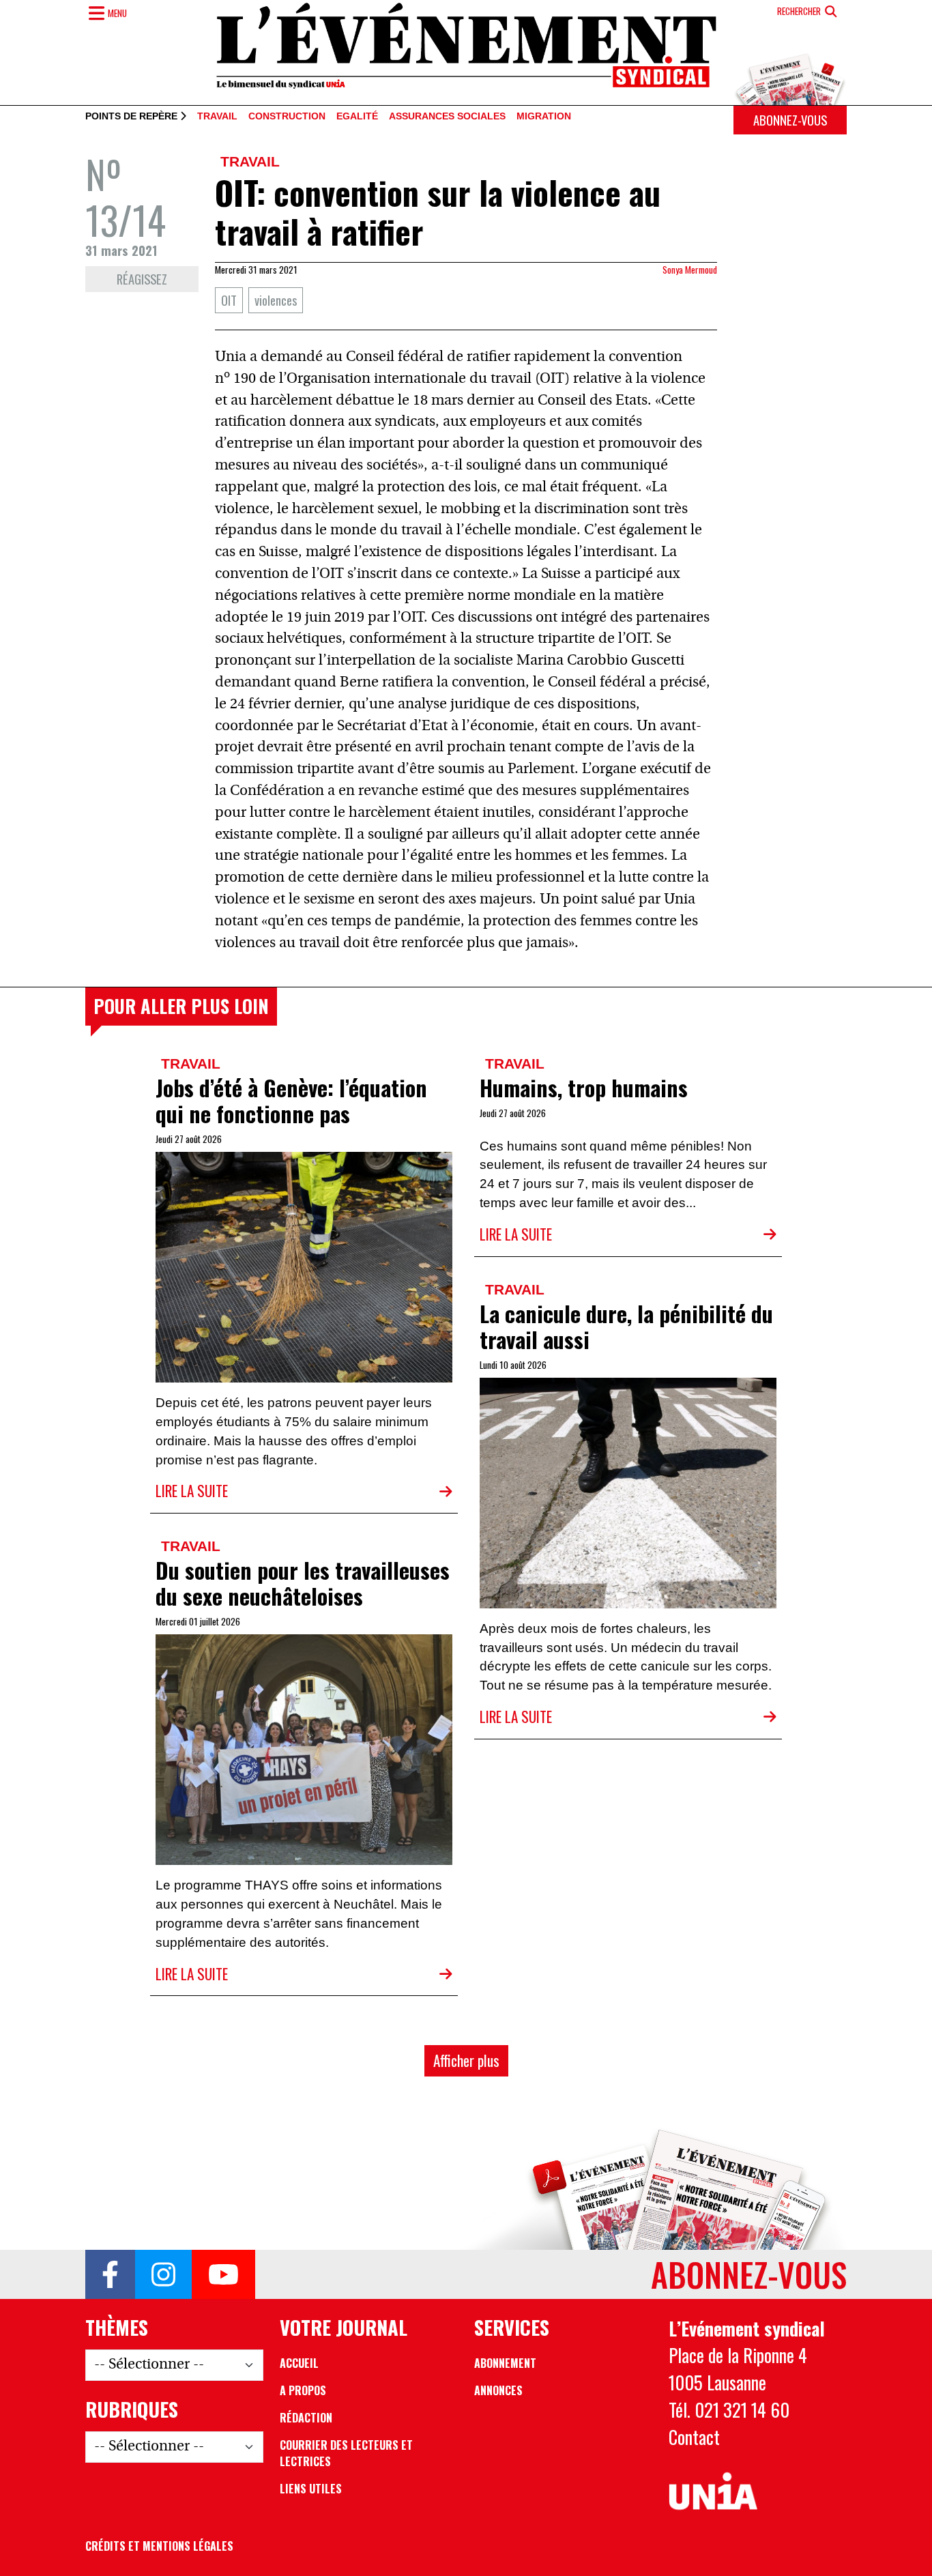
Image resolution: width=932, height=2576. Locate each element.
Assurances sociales (447, 117)
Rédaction (306, 2418)
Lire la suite (192, 1491)
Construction (287, 117)
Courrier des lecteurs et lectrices (346, 2453)
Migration (544, 117)
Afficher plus (466, 2060)
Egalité (357, 117)
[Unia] (713, 2491)
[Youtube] (223, 2274)
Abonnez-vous (790, 120)
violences (276, 300)
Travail (217, 117)
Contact (694, 2437)
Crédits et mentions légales (159, 2546)
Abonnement (505, 2363)
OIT (229, 300)
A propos (303, 2390)
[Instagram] (163, 2274)
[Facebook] (110, 2274)
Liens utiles (311, 2489)
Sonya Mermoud (690, 270)
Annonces (498, 2390)
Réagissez (142, 279)
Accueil (299, 2363)
